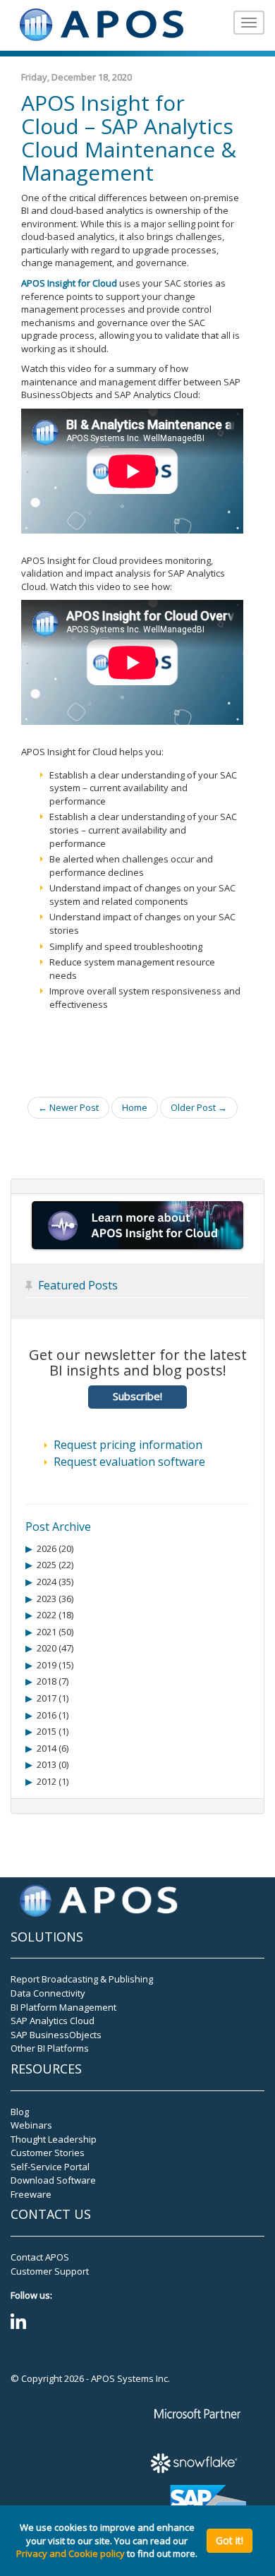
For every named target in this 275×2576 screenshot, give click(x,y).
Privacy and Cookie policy (71, 2553)
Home (135, 1107)
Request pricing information (128, 1445)
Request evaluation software (129, 1462)
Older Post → (199, 1107)
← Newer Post (68, 1107)
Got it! (230, 2540)
